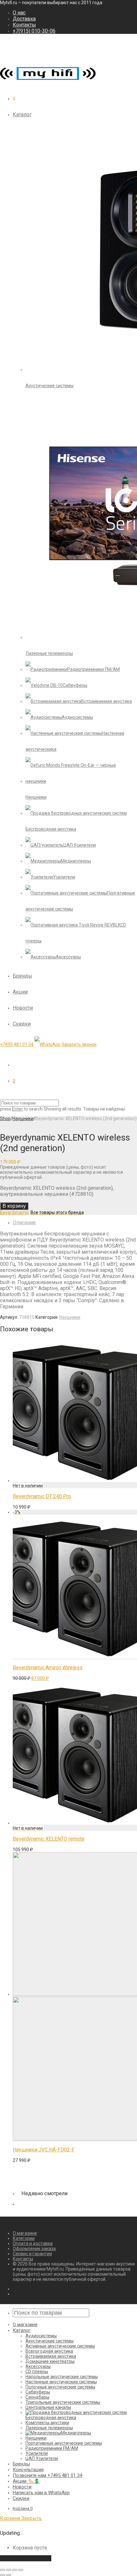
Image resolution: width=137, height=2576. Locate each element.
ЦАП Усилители (42, 2458)
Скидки (22, 1024)
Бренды (22, 976)
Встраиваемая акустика (51, 2356)
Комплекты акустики (47, 2423)
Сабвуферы (38, 2392)
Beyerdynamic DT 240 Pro (42, 1496)
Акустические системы (50, 2341)
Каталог (22, 115)
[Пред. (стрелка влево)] (3, 2575)
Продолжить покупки (26, 2558)
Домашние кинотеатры (50, 2361)
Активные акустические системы (60, 2346)
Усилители (37, 2453)
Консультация (28, 2470)
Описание (24, 1223)
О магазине (25, 2233)
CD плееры (37, 2372)
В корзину (14, 1206)
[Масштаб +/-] (21, 2570)
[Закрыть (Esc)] (3, 2570)
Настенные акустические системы (61, 2382)
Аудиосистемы (41, 2336)
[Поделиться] (9, 2570)
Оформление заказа (34, 2249)
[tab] (75, 1223)
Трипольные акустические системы (63, 2402)
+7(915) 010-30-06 (34, 31)
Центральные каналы (48, 2407)
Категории (24, 2238)
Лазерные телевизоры (49, 2428)
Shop (5, 1119)
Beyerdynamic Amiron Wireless (48, 1668)
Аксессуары (38, 2366)
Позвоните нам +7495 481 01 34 (47, 2475)
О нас (19, 13)
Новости (23, 1008)
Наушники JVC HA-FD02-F (44, 2150)
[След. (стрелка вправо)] (9, 2575)
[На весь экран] (15, 2570)
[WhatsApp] (47, 1044)
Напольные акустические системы (62, 2377)
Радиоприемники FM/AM (52, 2448)
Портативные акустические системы (64, 2443)
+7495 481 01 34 (17, 1044)
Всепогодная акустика (49, 2351)
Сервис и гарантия (32, 2254)
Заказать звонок (79, 1044)
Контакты (24, 25)
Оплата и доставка (33, 2243)
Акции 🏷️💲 (26, 2481)
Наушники (23, 1119)
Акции (20, 992)
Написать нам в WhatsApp (41, 2493)
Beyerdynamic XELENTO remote (49, 1839)
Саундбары (37, 2397)
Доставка (24, 19)
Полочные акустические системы (60, 2387)
